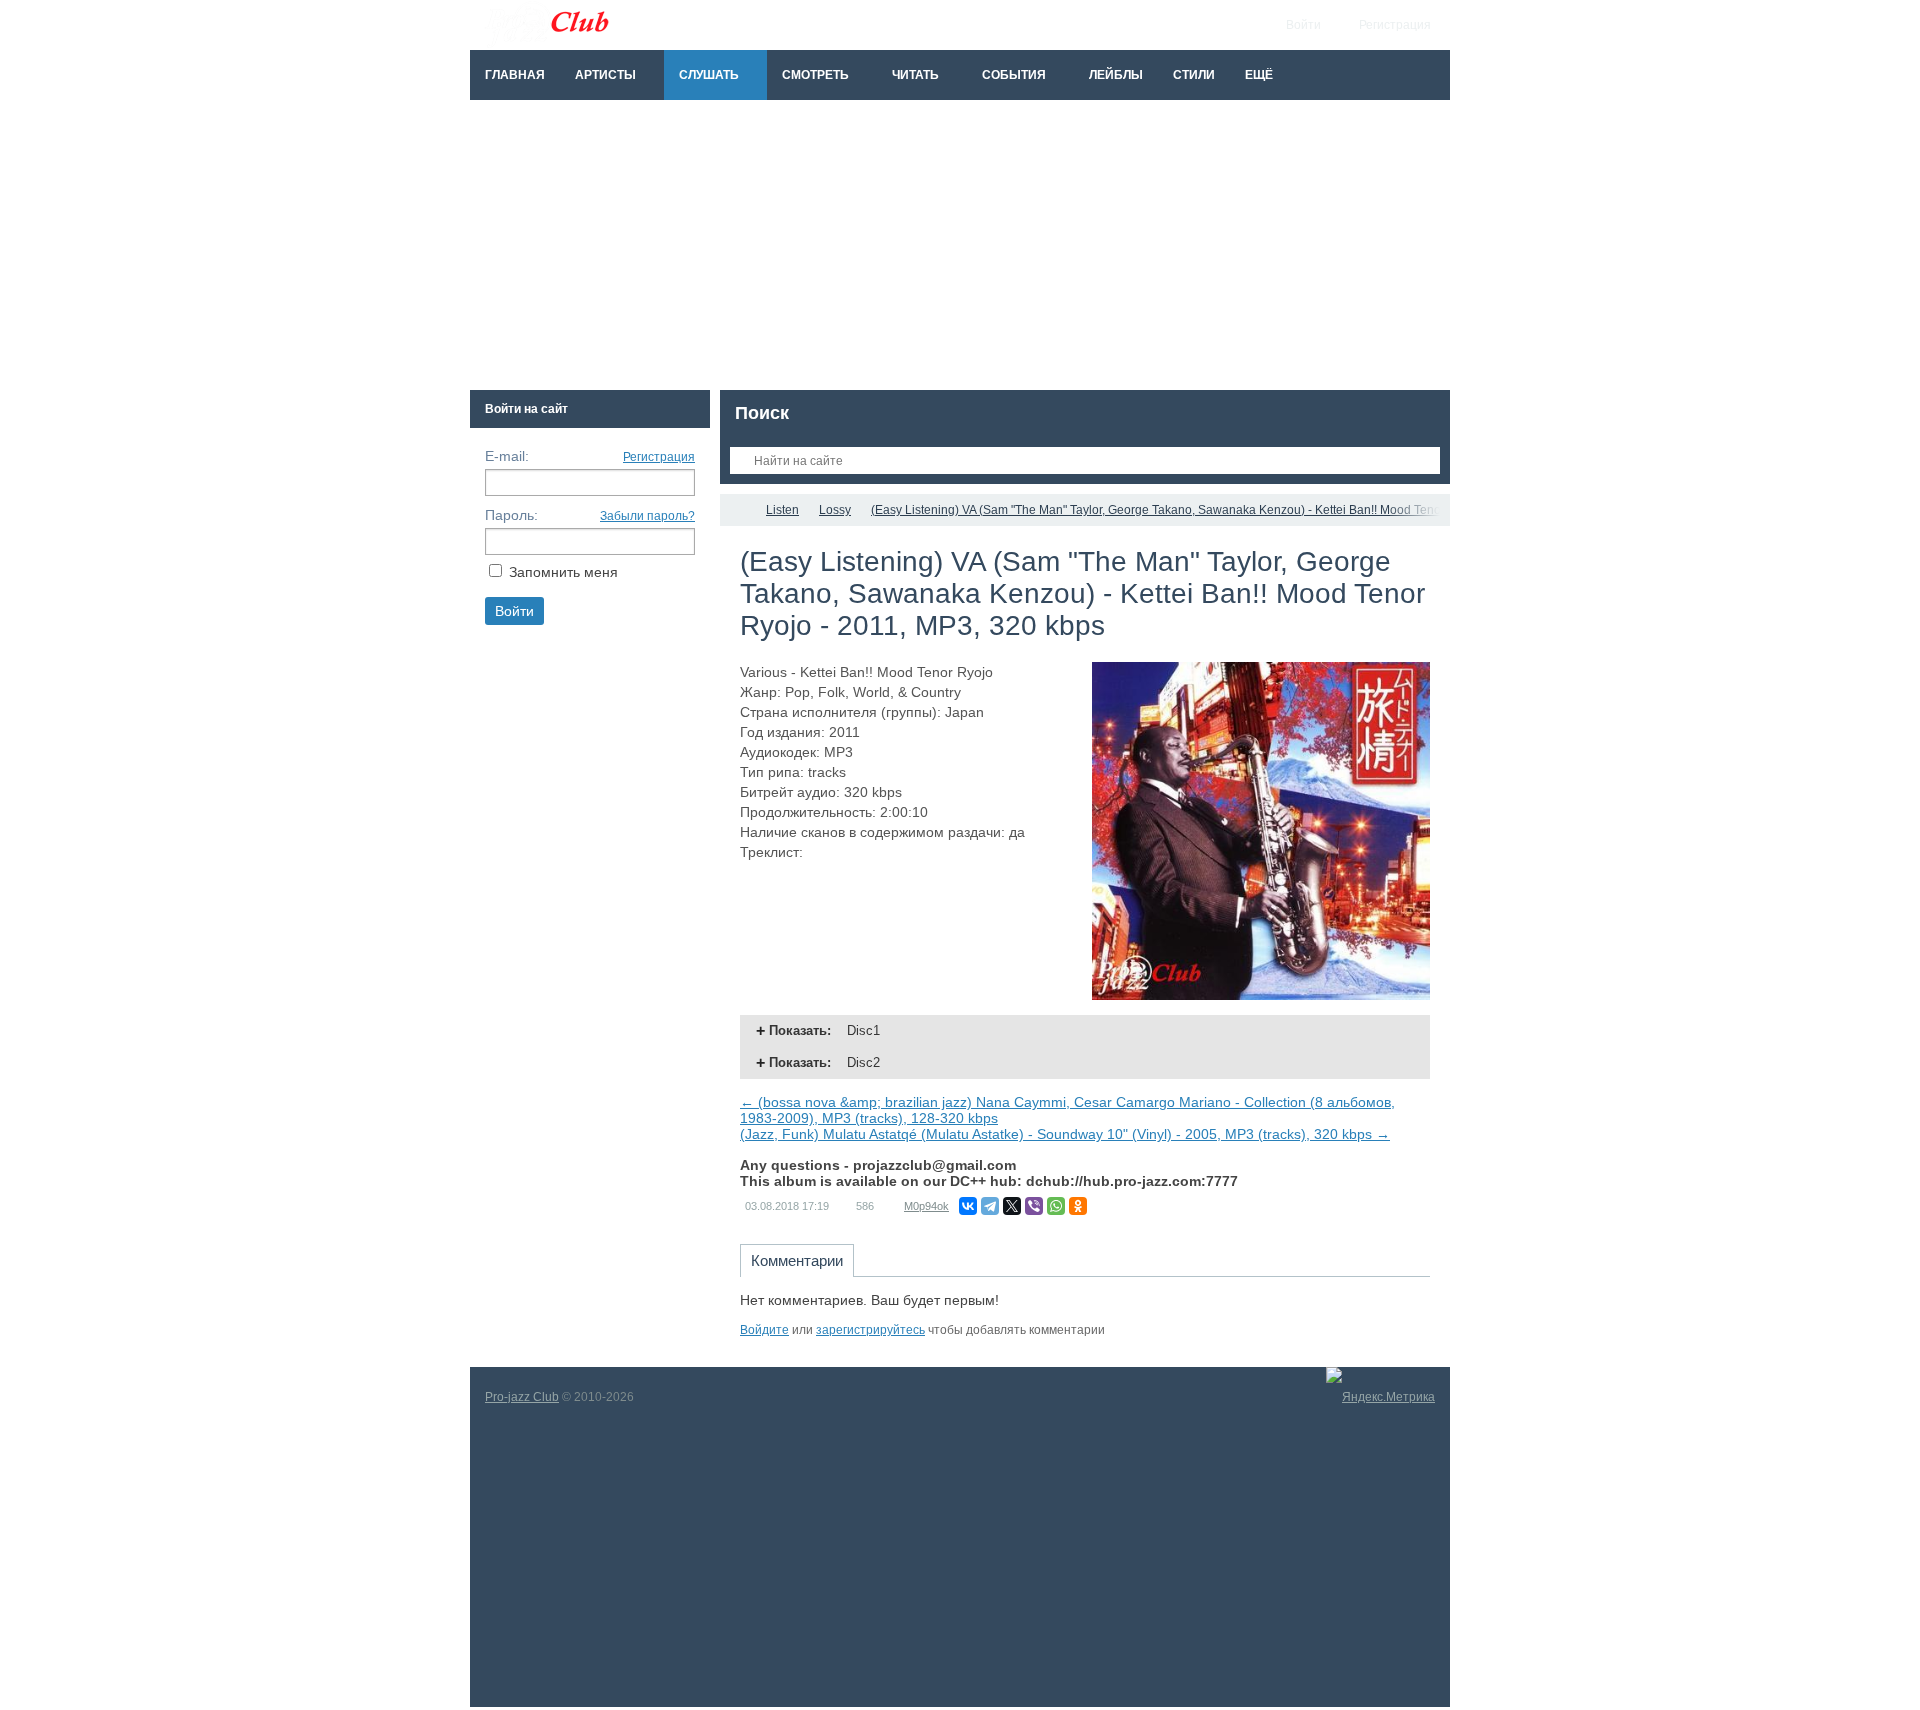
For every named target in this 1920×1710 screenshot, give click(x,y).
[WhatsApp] (1056, 1206)
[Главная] (738, 510)
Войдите (764, 1330)
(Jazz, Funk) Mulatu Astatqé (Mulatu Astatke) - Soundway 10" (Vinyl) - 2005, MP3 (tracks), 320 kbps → (1065, 1134)
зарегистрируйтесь (870, 1330)
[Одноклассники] (1078, 1206)
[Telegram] (990, 1206)
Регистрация (659, 457)
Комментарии (797, 1260)
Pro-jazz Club (522, 1397)
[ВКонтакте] (968, 1206)
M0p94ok (926, 1206)
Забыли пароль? (647, 516)
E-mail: (507, 456)
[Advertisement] (960, 250)
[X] (1012, 1206)
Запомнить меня (563, 572)
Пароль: (511, 515)
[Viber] (1034, 1206)
